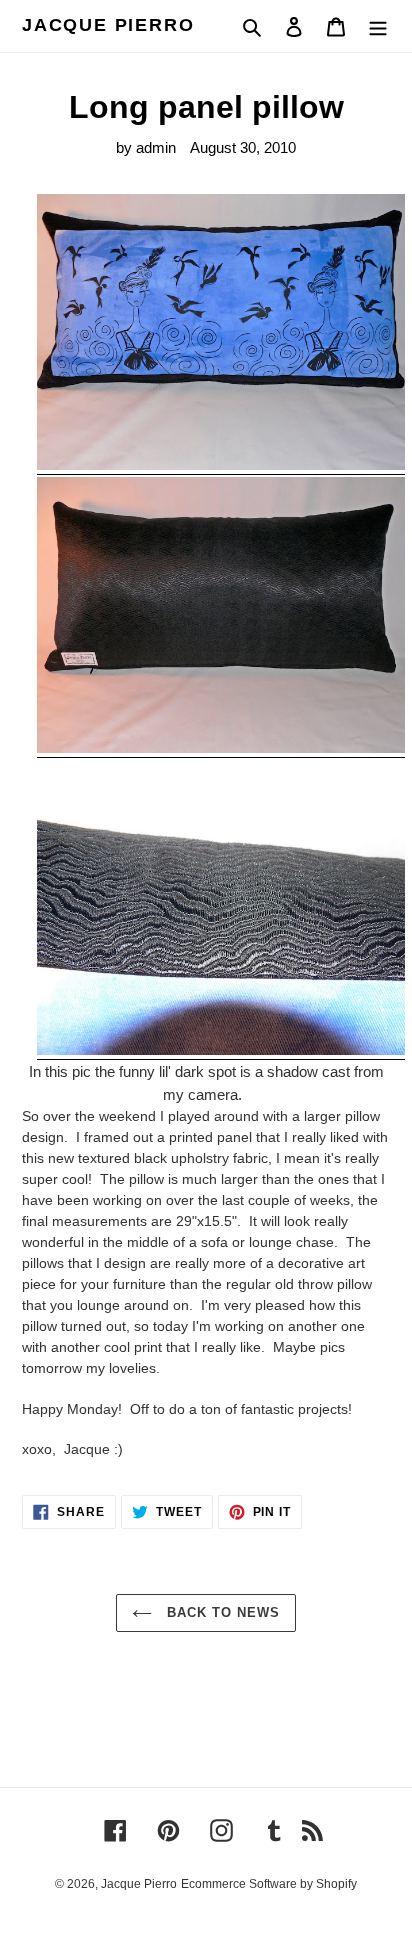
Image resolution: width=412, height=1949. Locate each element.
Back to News (221, 1612)
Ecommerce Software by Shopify (269, 1884)
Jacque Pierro (108, 25)
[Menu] (378, 26)
